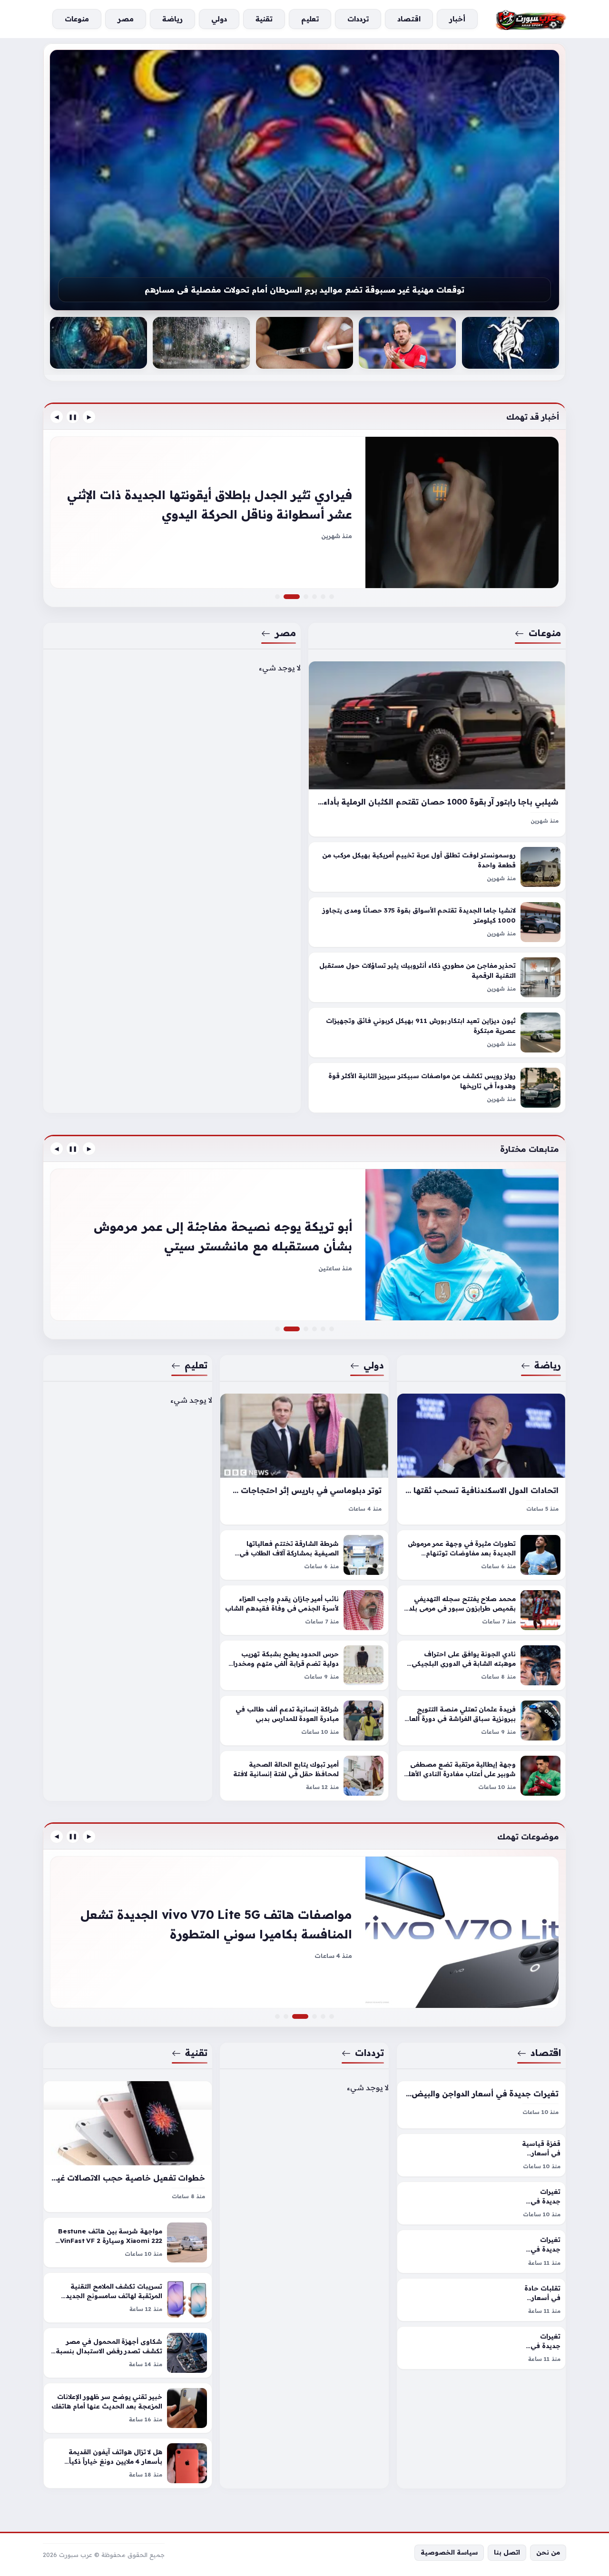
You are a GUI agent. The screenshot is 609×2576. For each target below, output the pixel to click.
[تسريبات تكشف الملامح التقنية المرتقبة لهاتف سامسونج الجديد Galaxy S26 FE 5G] (128, 2298)
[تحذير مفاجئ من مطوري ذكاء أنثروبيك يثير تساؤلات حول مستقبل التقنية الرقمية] (437, 978)
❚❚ (73, 417)
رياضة (548, 1365)
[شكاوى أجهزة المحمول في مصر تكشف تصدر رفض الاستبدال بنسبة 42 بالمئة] (128, 2353)
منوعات (545, 633)
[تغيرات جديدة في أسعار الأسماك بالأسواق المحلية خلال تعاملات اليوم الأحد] (481, 2251)
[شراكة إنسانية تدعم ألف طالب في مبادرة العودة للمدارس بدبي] (304, 1721)
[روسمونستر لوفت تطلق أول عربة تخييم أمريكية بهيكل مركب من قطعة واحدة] (437, 867)
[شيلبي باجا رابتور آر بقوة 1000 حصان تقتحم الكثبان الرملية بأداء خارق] (437, 749)
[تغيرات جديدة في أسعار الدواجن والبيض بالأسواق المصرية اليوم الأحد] (481, 2105)
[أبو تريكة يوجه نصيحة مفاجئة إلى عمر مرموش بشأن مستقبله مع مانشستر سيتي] (304, 1245)
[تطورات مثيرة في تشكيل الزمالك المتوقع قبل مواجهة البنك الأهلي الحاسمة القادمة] (323, 1329)
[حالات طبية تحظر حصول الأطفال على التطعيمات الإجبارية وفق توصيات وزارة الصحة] (304, 343)
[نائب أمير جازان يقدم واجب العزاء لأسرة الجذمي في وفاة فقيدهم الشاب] (304, 1610)
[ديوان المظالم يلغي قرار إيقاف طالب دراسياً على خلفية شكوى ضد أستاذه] (306, 1329)
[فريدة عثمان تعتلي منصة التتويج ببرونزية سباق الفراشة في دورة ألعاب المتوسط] (481, 1721)
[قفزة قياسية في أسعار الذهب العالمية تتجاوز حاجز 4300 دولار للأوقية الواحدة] (481, 2155)
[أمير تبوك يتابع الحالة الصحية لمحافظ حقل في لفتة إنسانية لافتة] (304, 1776)
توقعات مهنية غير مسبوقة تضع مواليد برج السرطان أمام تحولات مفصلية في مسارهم (304, 290)
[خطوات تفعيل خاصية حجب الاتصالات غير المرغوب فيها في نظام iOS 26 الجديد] (128, 2147)
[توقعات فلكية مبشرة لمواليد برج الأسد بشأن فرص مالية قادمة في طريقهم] (98, 343)
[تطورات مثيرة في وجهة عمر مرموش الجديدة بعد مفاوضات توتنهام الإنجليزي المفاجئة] (481, 1555)
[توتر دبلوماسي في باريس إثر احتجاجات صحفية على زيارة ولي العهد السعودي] (304, 1459)
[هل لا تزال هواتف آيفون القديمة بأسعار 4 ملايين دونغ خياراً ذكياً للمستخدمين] (128, 2463)
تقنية (196, 2053)
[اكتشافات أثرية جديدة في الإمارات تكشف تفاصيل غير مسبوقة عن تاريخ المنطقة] (314, 1329)
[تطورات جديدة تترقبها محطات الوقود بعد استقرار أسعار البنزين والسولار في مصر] (332, 2016)
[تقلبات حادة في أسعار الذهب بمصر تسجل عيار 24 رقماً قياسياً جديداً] (481, 2300)
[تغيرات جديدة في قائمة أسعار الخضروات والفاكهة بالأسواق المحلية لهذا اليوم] (481, 2203)
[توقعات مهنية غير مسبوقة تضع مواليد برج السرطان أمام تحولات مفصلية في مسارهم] (304, 180)
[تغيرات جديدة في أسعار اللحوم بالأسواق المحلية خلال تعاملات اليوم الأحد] (481, 2348)
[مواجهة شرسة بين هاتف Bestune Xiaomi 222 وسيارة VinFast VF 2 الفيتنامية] (128, 2242)
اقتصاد (546, 2053)
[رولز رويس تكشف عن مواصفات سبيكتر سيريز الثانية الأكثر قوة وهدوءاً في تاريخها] (437, 1088)
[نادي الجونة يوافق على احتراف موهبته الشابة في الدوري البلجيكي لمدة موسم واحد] (481, 1665)
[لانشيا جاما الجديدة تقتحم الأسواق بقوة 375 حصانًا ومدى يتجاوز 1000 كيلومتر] (437, 923)
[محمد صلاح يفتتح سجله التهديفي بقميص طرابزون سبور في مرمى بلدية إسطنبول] (481, 1610)
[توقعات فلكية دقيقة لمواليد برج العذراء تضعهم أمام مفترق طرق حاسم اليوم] (511, 343)
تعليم (196, 1365)
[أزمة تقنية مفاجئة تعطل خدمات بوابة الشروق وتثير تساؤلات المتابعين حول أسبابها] (277, 2016)
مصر (285, 633)
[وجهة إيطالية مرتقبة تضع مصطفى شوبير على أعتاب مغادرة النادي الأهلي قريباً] (481, 1776)
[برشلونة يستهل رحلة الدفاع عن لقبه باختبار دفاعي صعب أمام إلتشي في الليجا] (332, 1329)
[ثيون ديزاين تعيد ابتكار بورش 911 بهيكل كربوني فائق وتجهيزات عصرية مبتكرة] (437, 1033)
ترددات (370, 2053)
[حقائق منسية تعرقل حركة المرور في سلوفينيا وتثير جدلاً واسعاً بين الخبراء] (314, 597)
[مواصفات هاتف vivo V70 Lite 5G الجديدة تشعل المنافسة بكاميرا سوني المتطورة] (306, 2016)
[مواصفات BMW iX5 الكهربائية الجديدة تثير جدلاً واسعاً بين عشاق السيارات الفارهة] (306, 597)
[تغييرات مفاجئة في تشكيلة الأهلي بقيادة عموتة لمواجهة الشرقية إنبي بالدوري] (277, 1329)
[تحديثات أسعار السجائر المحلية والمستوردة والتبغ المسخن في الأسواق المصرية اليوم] (304, 1932)
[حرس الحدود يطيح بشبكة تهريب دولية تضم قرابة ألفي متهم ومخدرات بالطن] (304, 1665)
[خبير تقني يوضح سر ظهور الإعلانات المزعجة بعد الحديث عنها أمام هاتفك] (128, 2408)
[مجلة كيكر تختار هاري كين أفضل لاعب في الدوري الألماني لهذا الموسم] (407, 343)
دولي (374, 1365)
